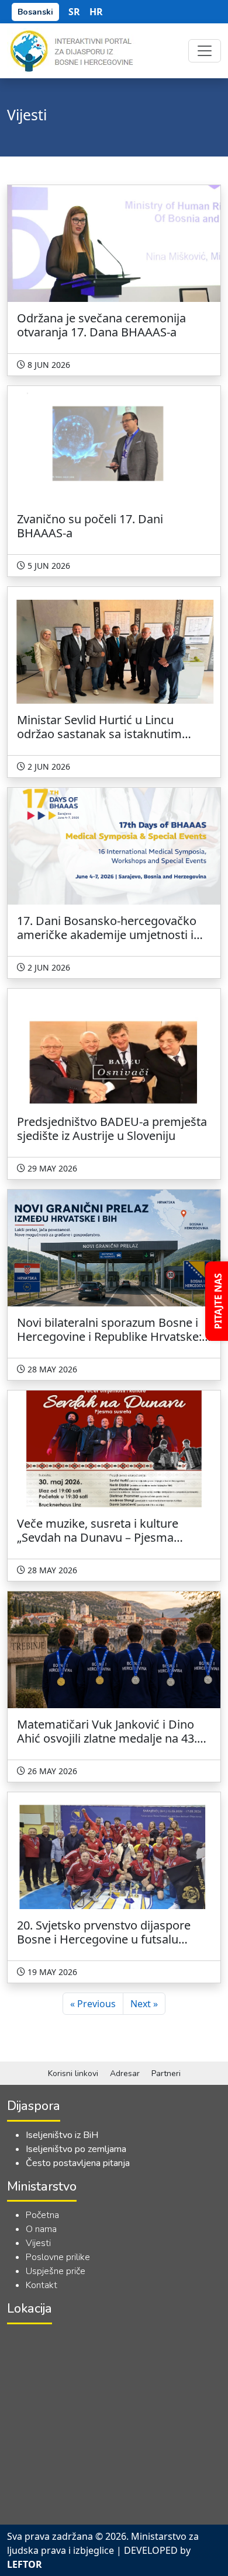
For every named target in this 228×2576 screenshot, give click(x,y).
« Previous (93, 2004)
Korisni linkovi (73, 2073)
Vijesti (38, 2243)
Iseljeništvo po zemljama (76, 2149)
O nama (41, 2229)
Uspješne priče (56, 2271)
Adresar (125, 2073)
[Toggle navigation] (205, 51)
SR (74, 12)
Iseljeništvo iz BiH (62, 2135)
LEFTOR (25, 2564)
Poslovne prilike (58, 2257)
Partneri (166, 2073)
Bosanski (35, 12)
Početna (42, 2215)
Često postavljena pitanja (78, 2163)
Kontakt (42, 2285)
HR (96, 12)
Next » (144, 2004)
